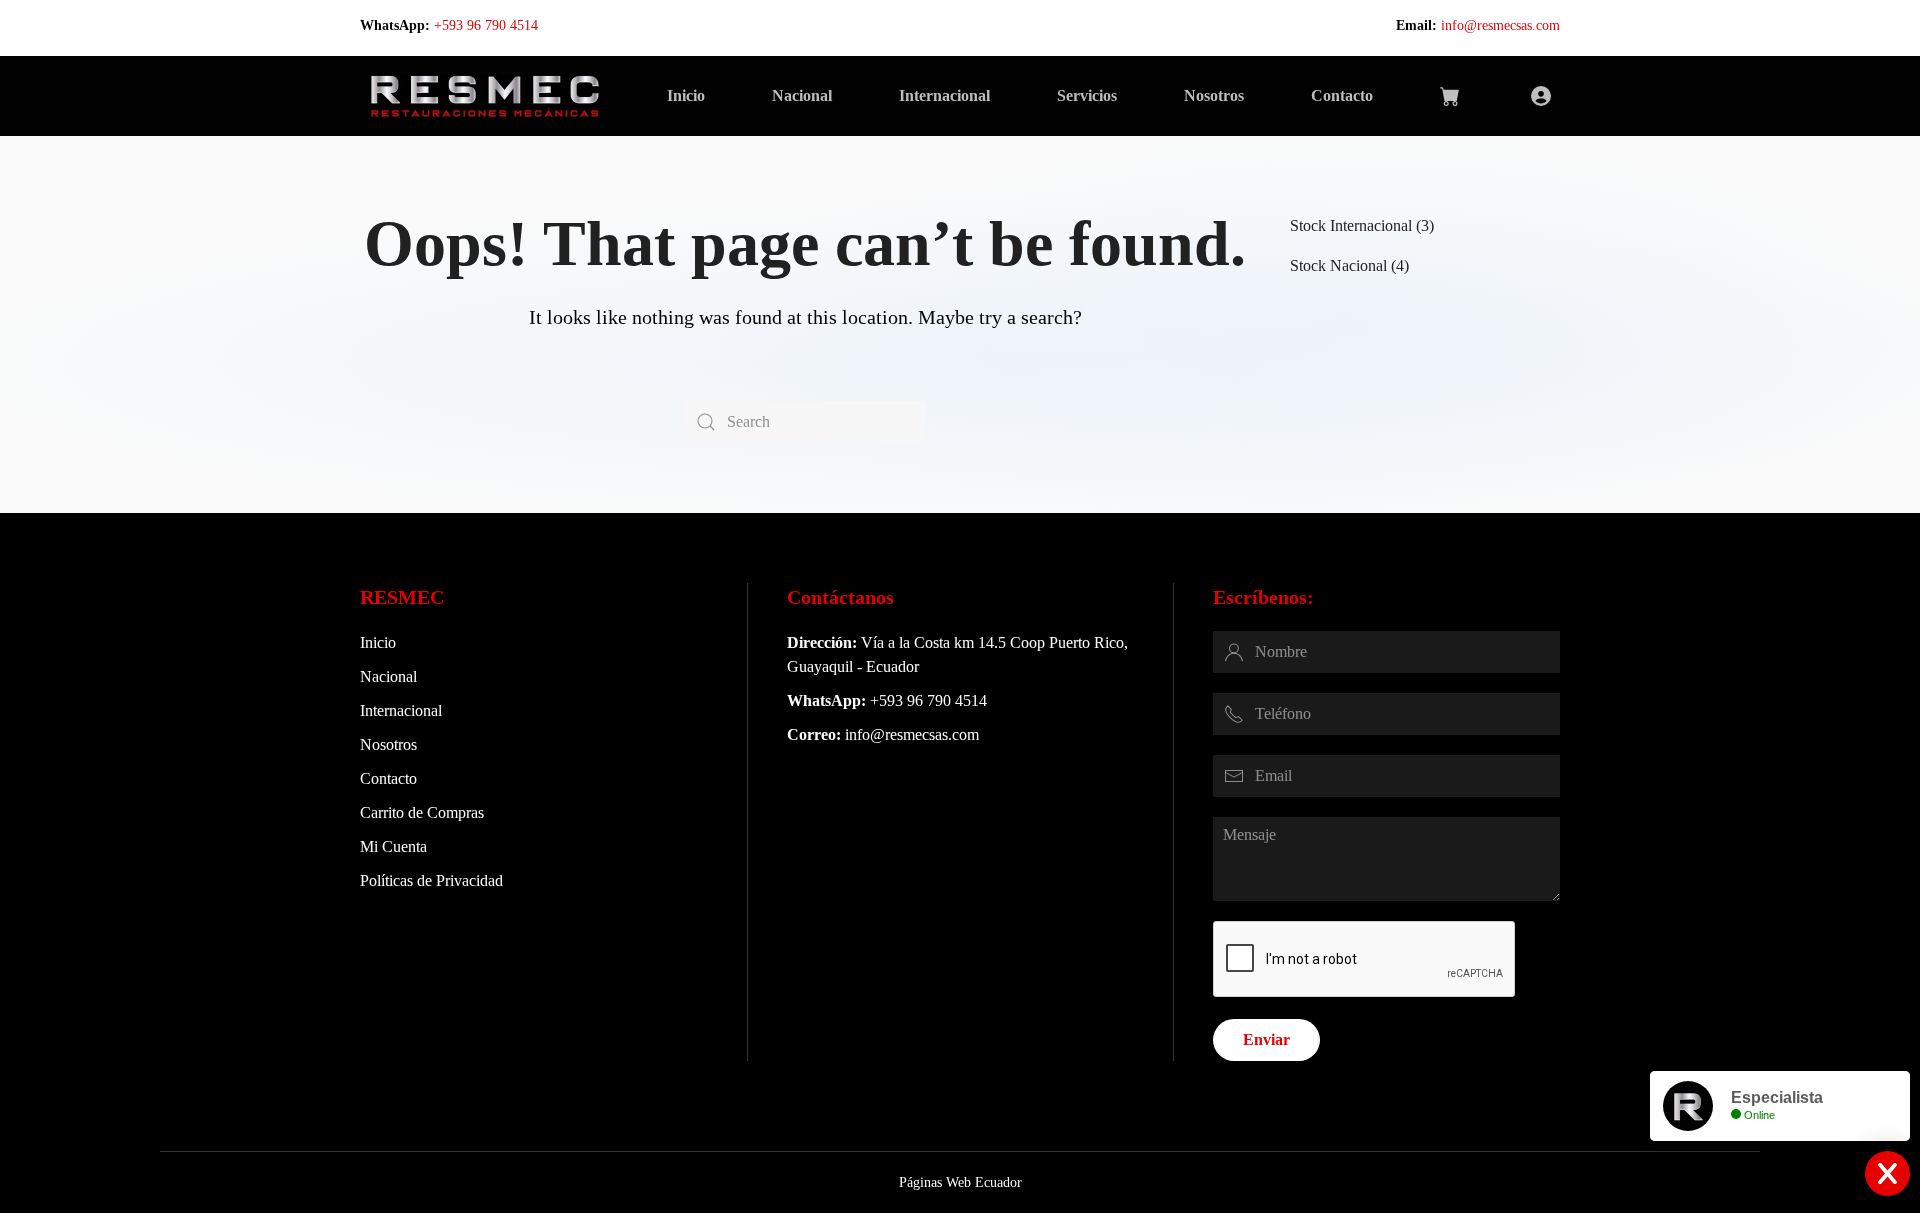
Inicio (686, 95)
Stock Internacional (1351, 225)
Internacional (944, 95)
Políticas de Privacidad (431, 880)
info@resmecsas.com (1500, 25)
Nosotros (1214, 95)
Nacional (802, 95)
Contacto (1342, 95)
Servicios (1087, 95)
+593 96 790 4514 (486, 25)
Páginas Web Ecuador (960, 1182)
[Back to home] (484, 96)
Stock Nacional (1338, 265)
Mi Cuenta (393, 846)
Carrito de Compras (422, 812)
